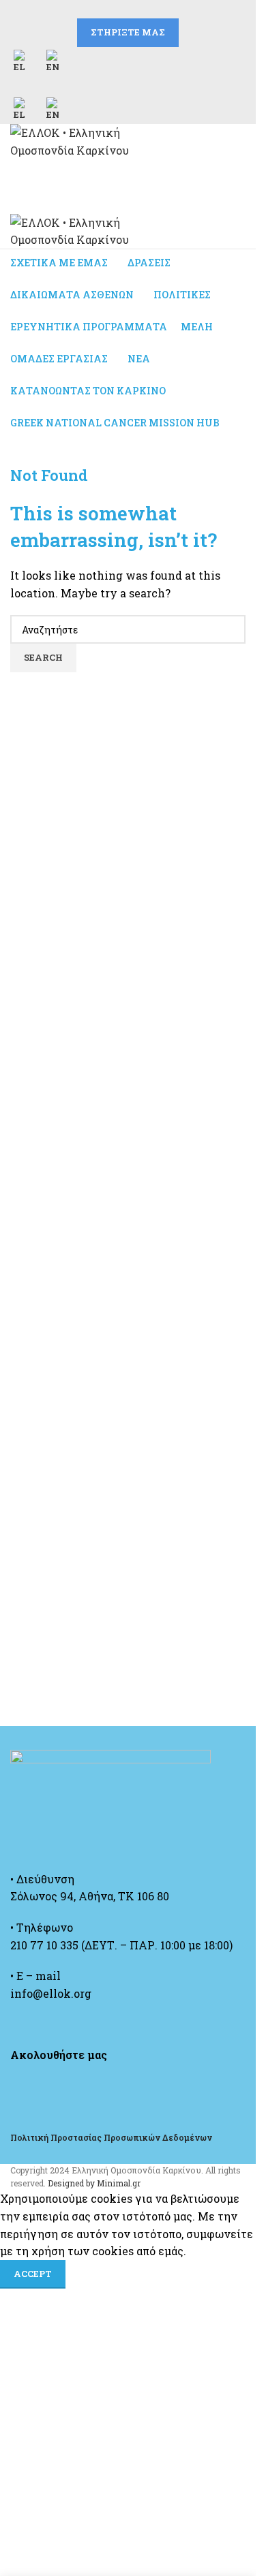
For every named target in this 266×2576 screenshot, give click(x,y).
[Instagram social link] (128, 9)
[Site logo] (95, 140)
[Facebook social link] (95, 9)
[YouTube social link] (145, 9)
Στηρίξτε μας (128, 32)
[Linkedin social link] (161, 9)
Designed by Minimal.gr (94, 2183)
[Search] (128, 173)
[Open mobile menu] (128, 200)
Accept (33, 2274)
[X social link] (112, 9)
